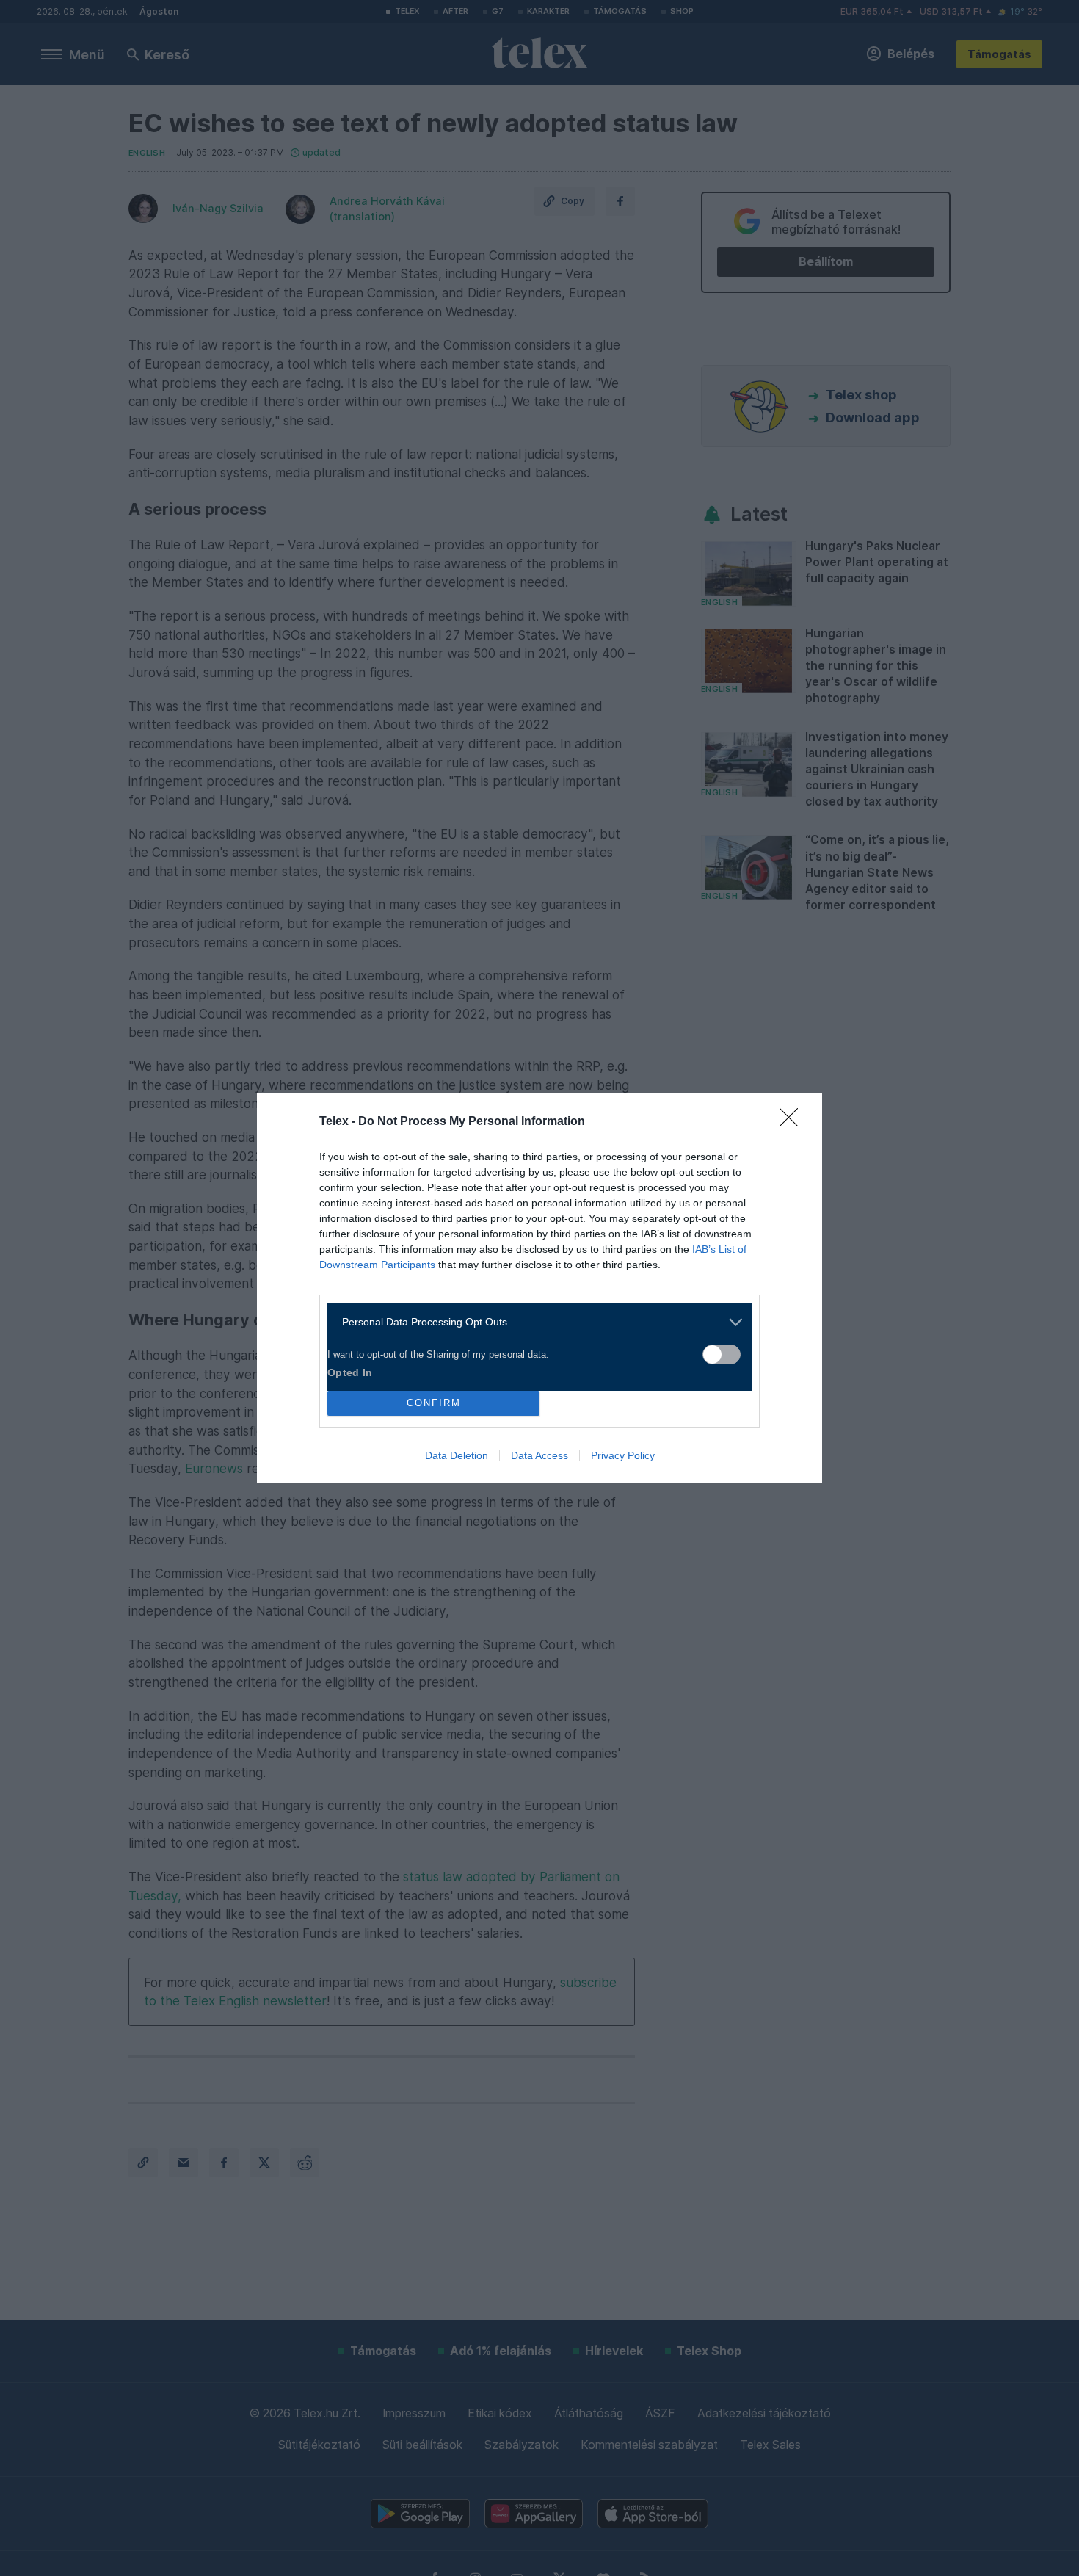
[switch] (722, 1354)
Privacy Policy (623, 1455)
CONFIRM (434, 1403)
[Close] (793, 1122)
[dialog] (539, 1288)
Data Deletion (457, 1455)
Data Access (539, 1455)
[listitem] (534, 1322)
